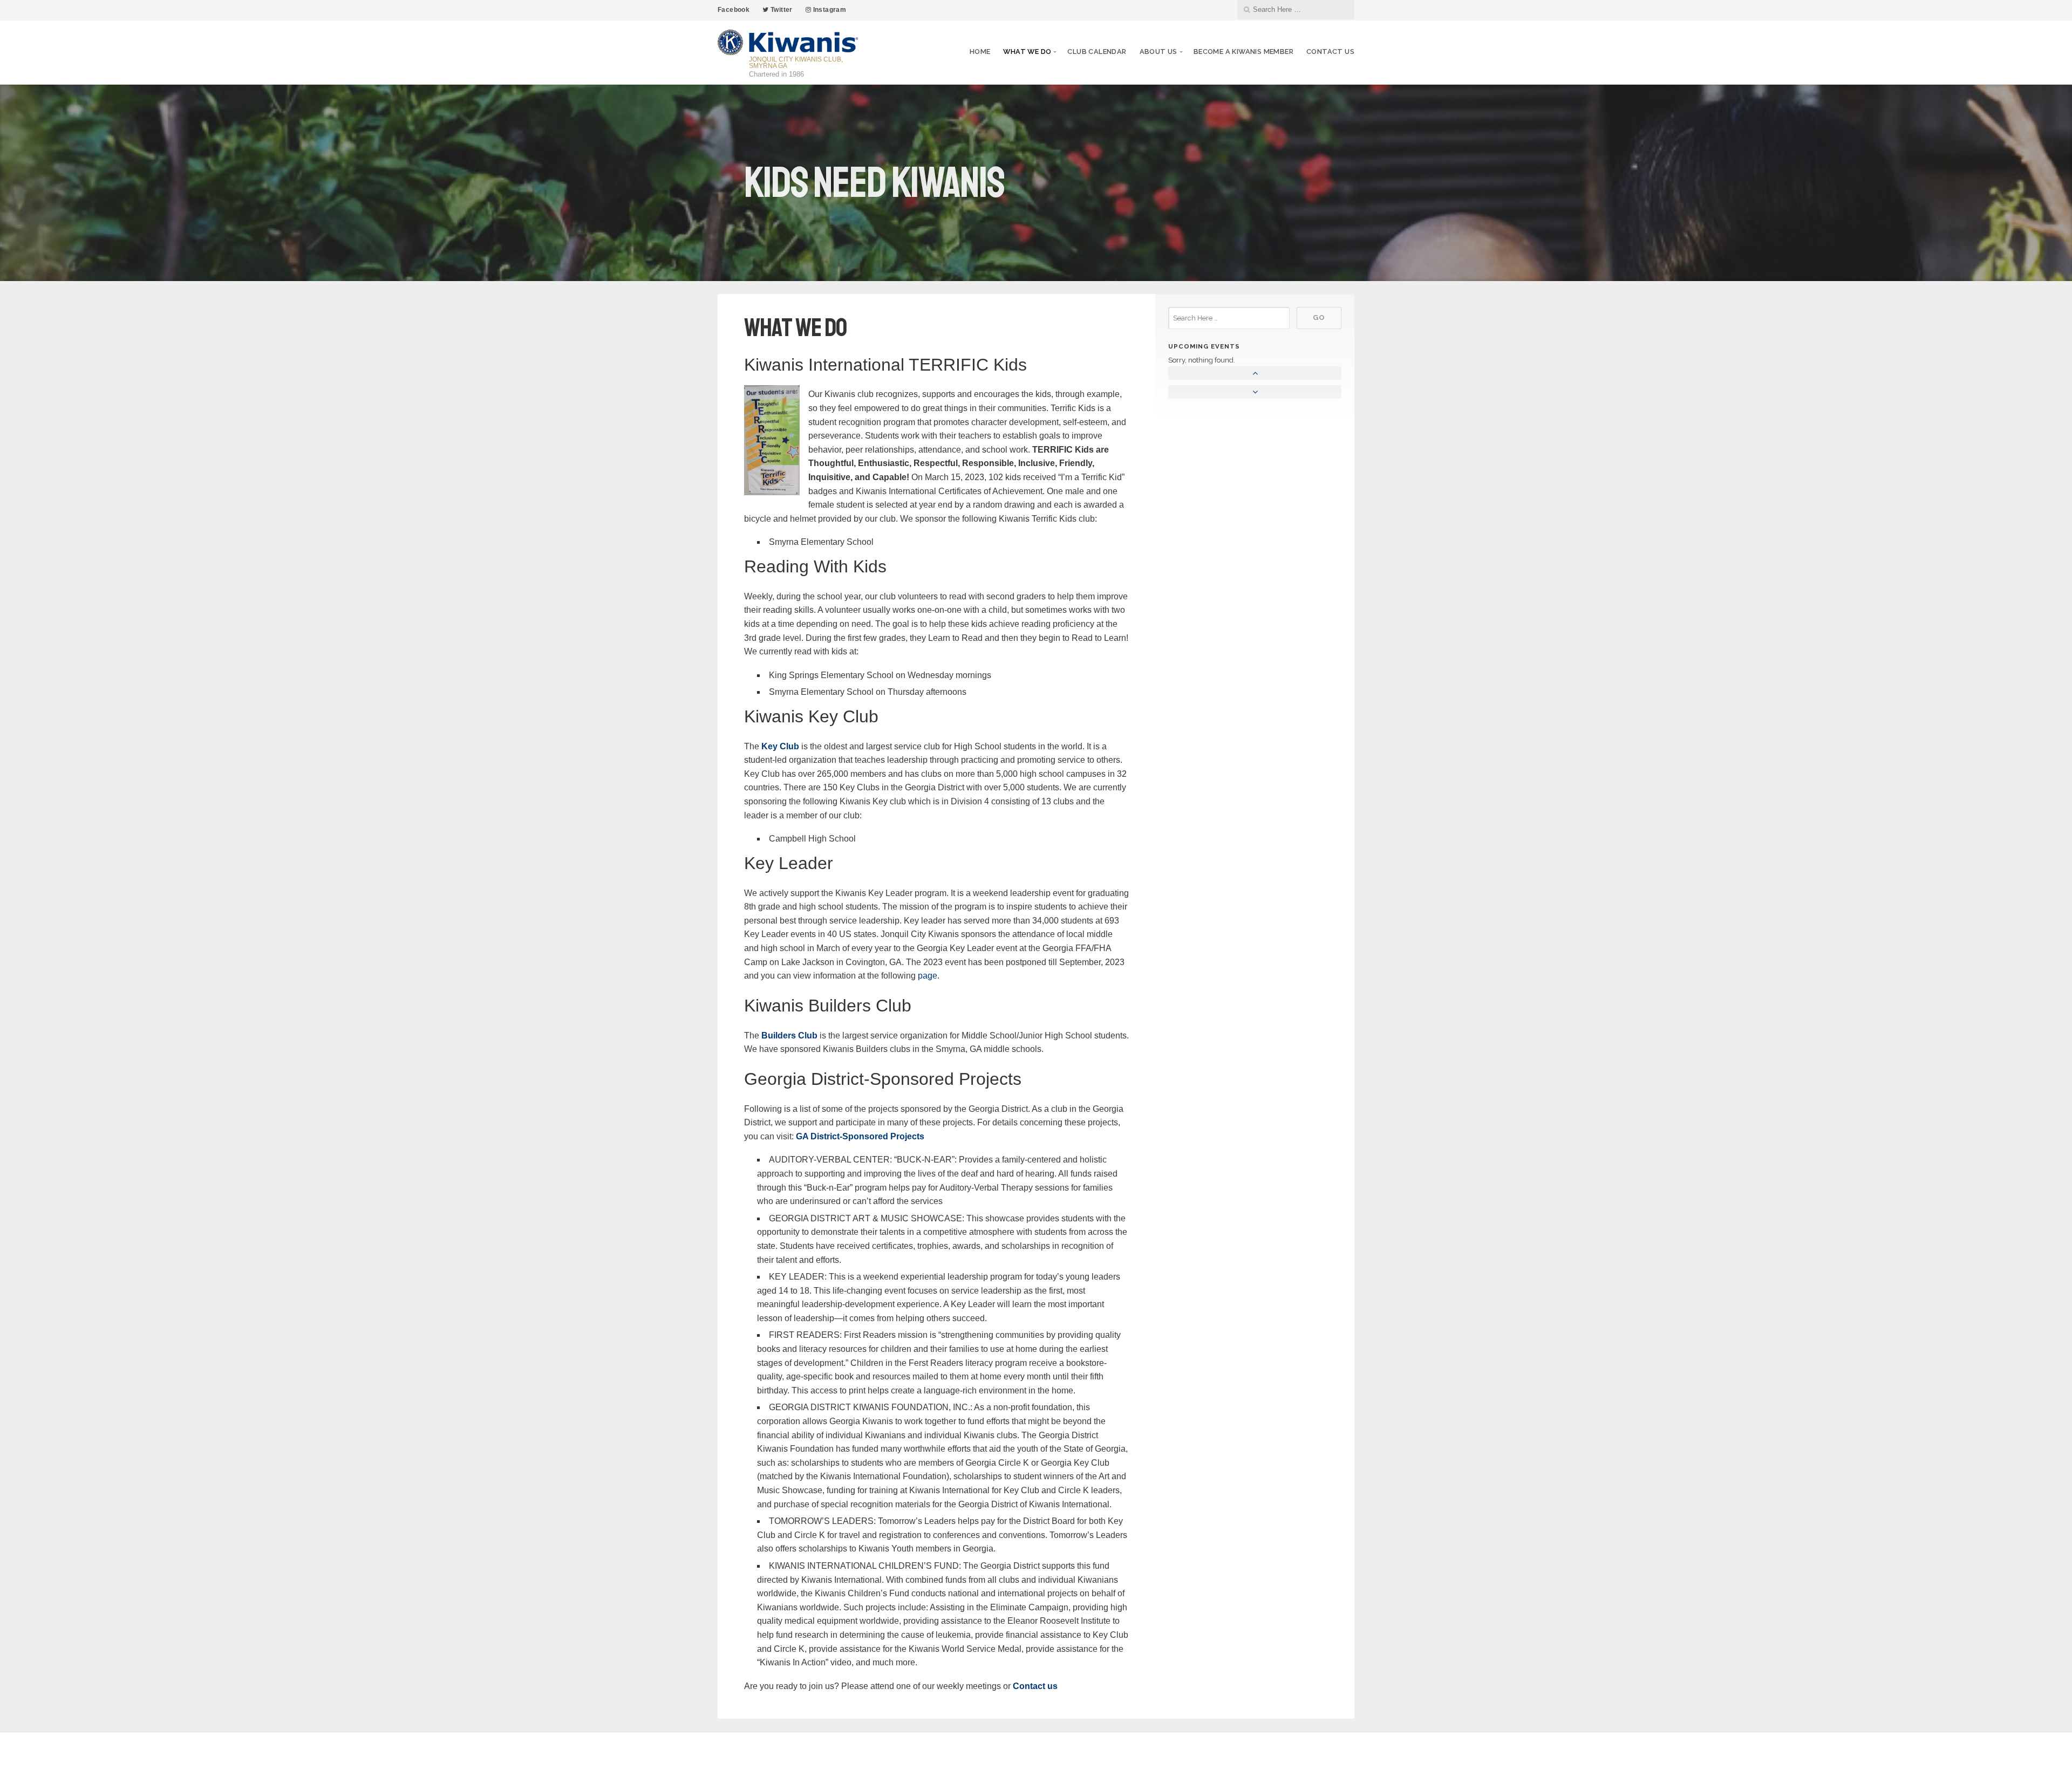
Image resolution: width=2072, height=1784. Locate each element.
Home (980, 52)
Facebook (734, 10)
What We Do (1027, 52)
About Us (1158, 52)
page (928, 976)
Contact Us (1330, 52)
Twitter (781, 10)
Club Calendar (1097, 52)
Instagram (829, 10)
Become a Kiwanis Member (1243, 52)
